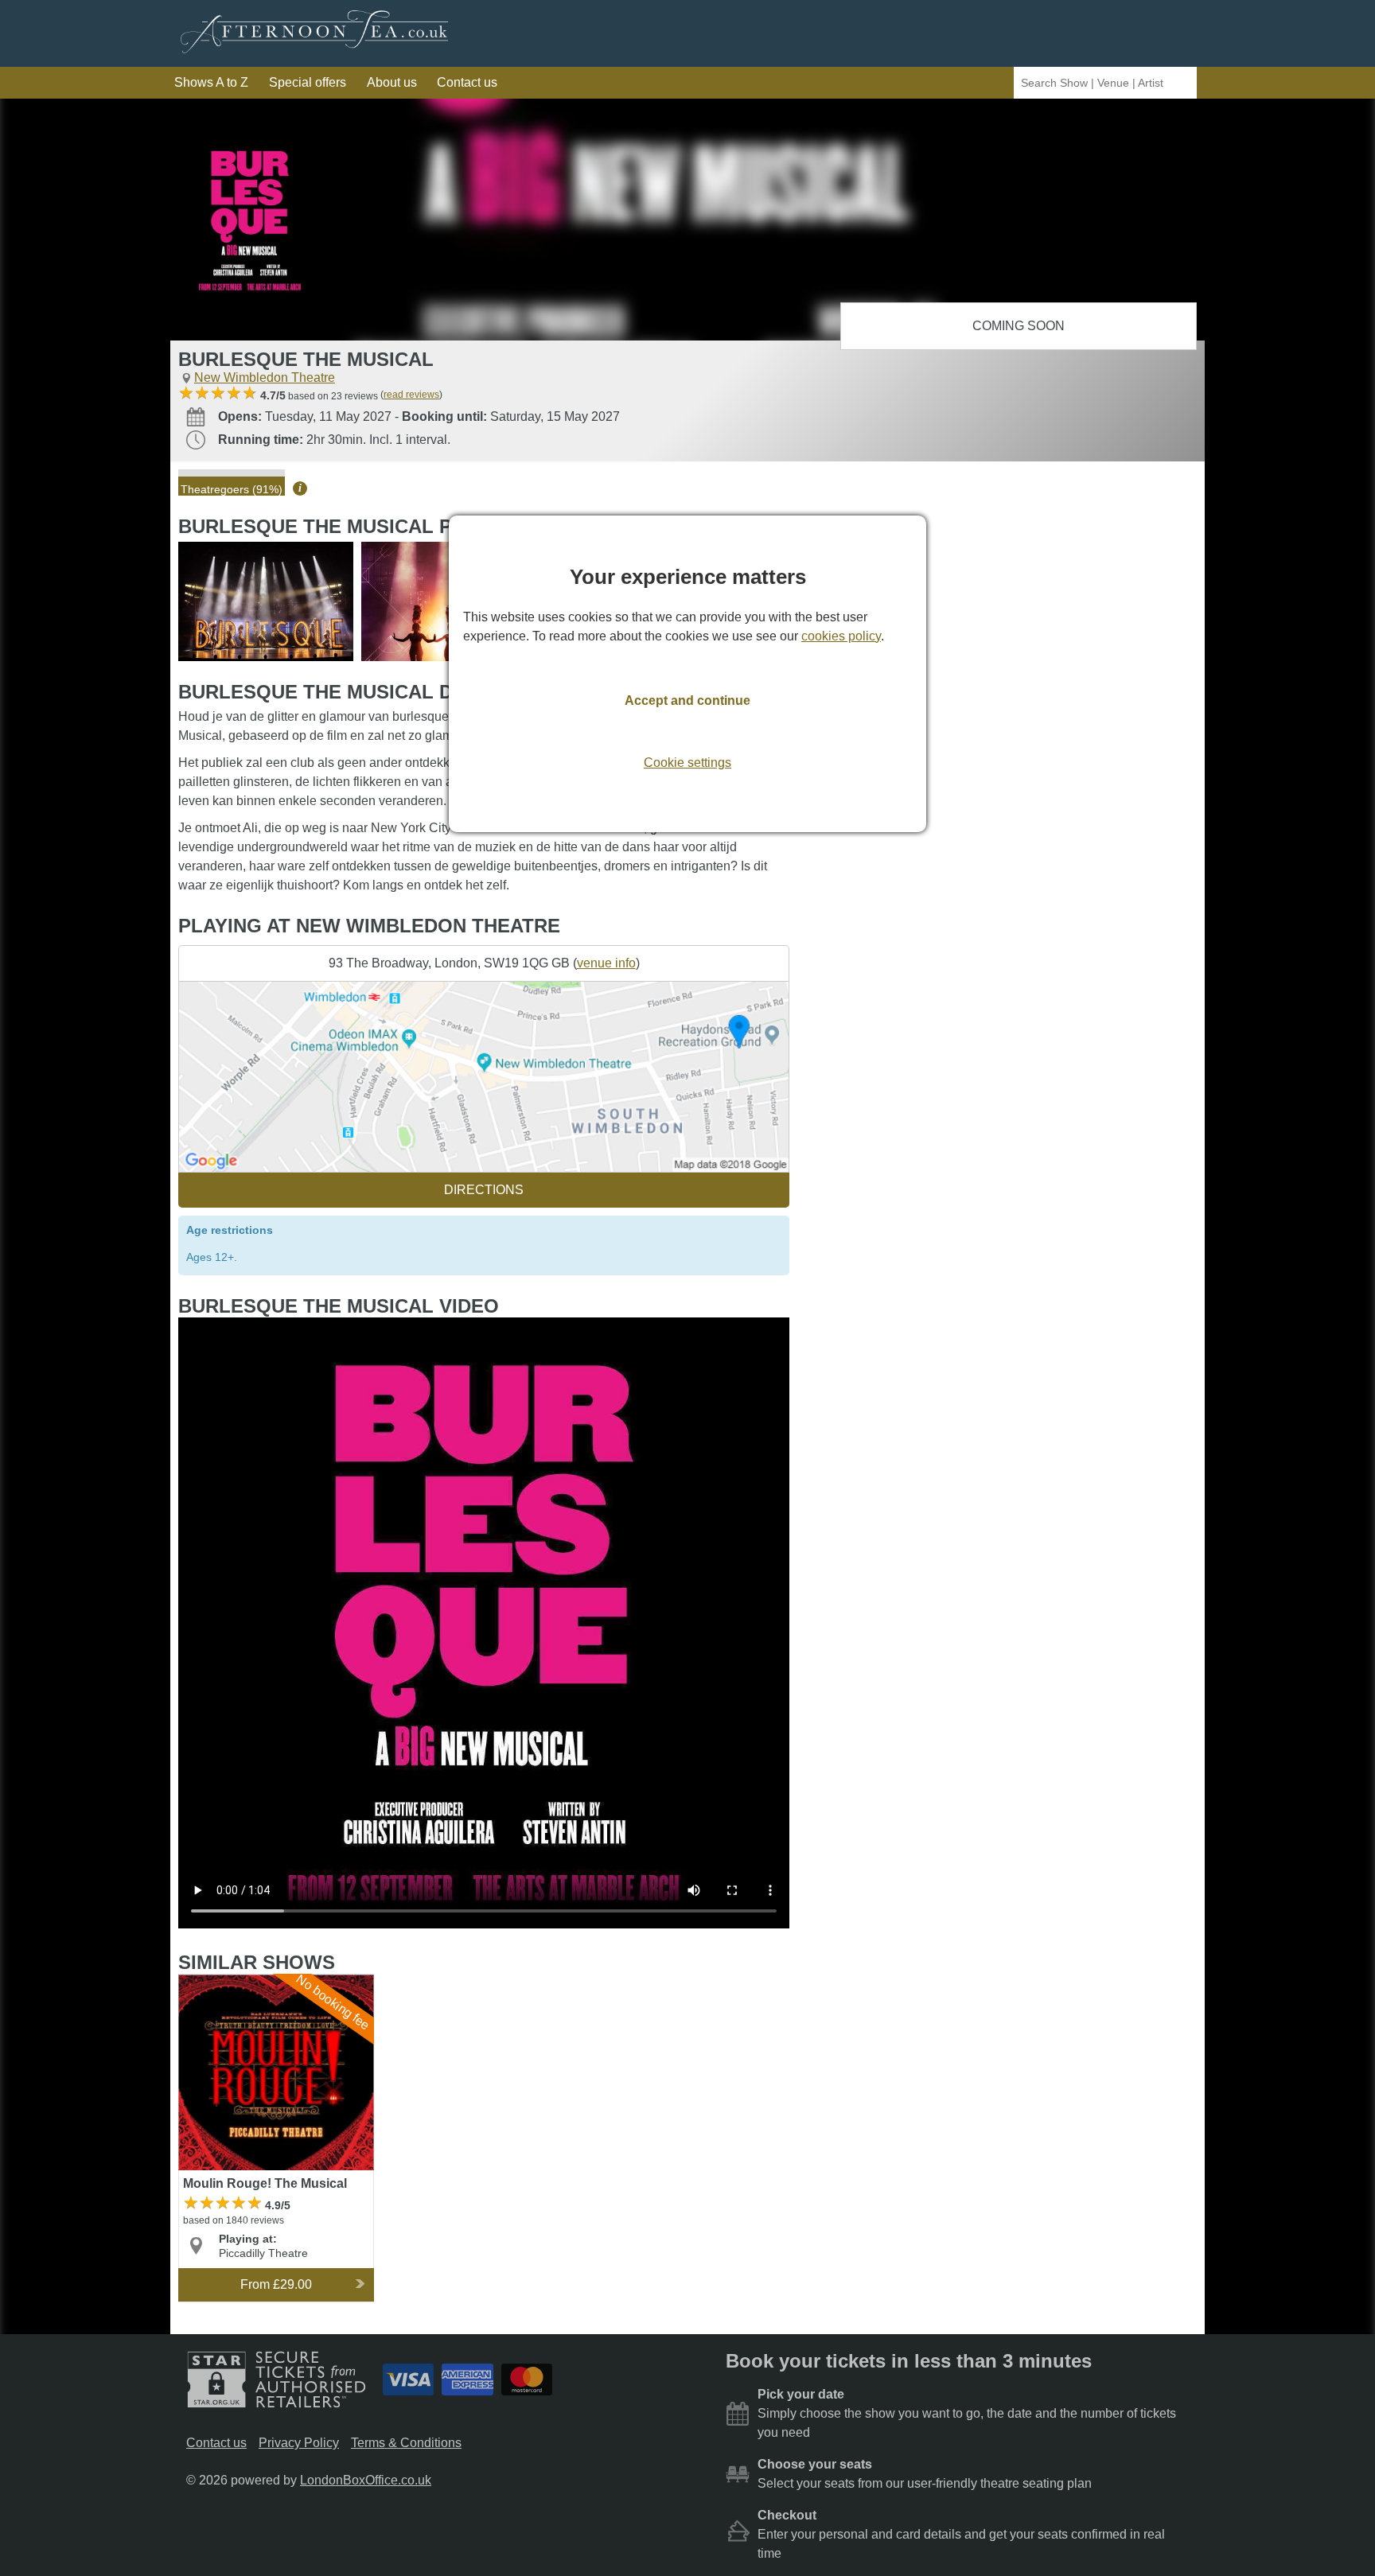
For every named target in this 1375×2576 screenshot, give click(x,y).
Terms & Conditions (406, 2443)
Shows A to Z (211, 82)
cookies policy (841, 636)
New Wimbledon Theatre (265, 377)
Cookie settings (687, 763)
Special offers (308, 82)
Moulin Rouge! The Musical (257, 1981)
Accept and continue (687, 700)
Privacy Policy (299, 2443)
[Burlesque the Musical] (266, 601)
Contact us (467, 82)
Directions (484, 1190)
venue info (606, 963)
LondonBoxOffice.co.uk (366, 2480)
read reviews (411, 395)
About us (392, 82)
